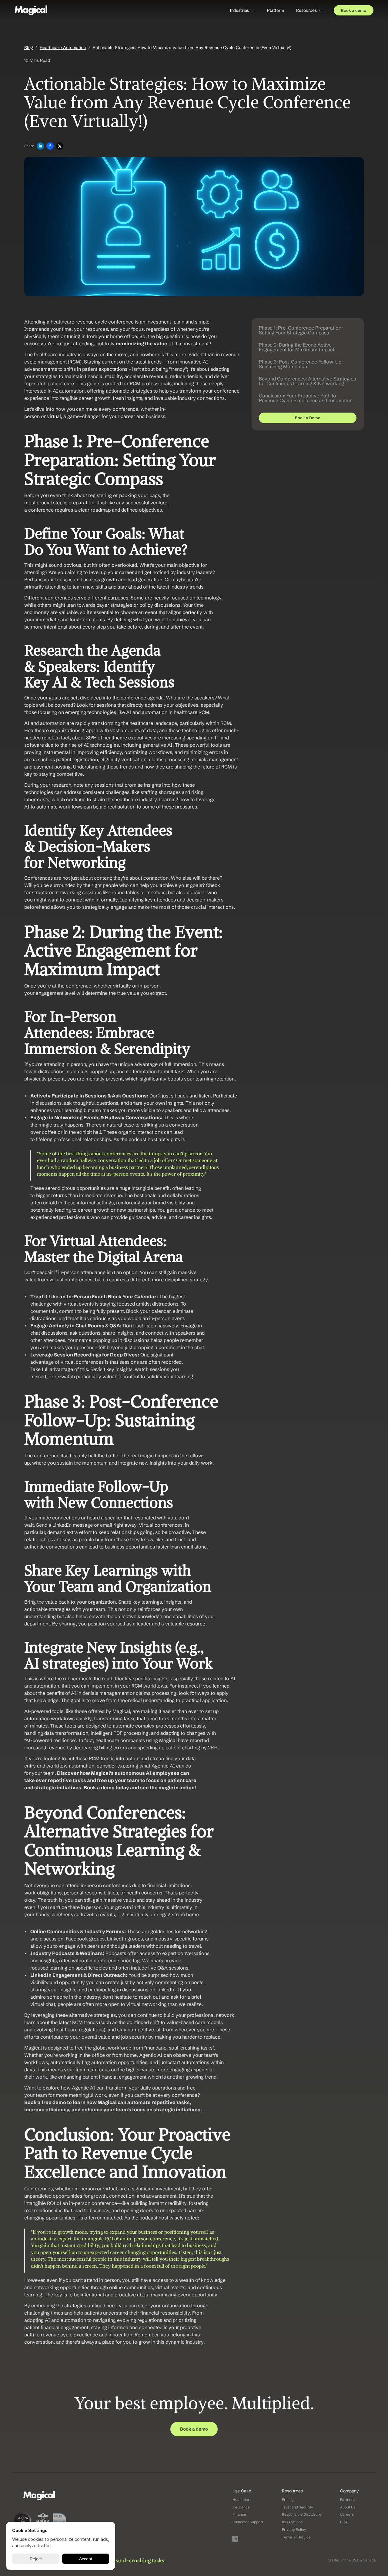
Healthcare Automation (63, 48)
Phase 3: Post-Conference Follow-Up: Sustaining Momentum (301, 364)
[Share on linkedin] (40, 146)
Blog (29, 48)
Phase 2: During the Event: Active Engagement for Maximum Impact (297, 347)
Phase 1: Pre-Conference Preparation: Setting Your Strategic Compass (301, 330)
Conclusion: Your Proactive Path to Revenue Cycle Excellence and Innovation (306, 398)
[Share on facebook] (50, 146)
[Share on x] (60, 146)
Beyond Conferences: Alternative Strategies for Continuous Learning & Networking (307, 381)
